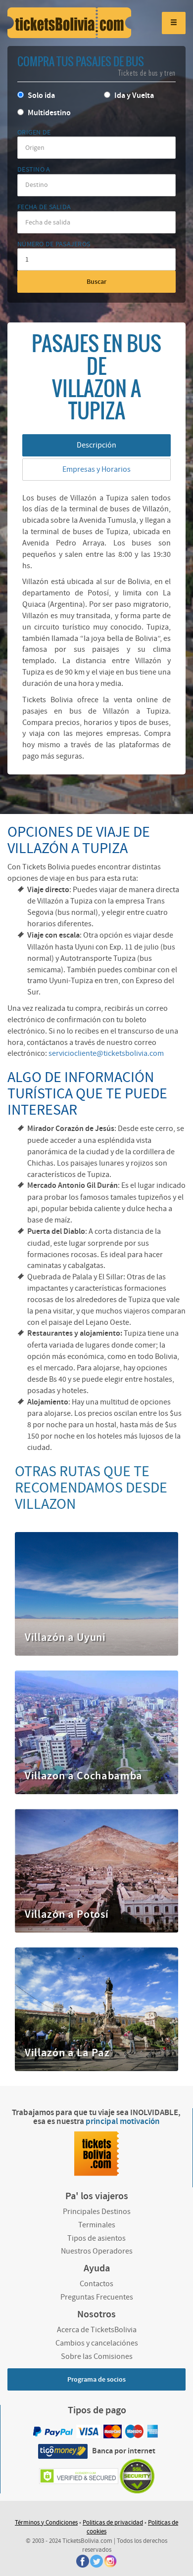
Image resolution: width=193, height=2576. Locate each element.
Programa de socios (96, 2380)
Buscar (96, 282)
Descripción (96, 445)
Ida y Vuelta (133, 96)
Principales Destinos (97, 2212)
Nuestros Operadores (97, 2251)
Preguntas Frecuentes (97, 2297)
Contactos (96, 2284)
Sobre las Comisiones (97, 2356)
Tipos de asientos (96, 2238)
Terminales (97, 2225)
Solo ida (41, 96)
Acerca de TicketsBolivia (97, 2330)
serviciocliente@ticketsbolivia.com (106, 1053)
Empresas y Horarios (96, 469)
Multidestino (48, 113)
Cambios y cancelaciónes (97, 2343)
